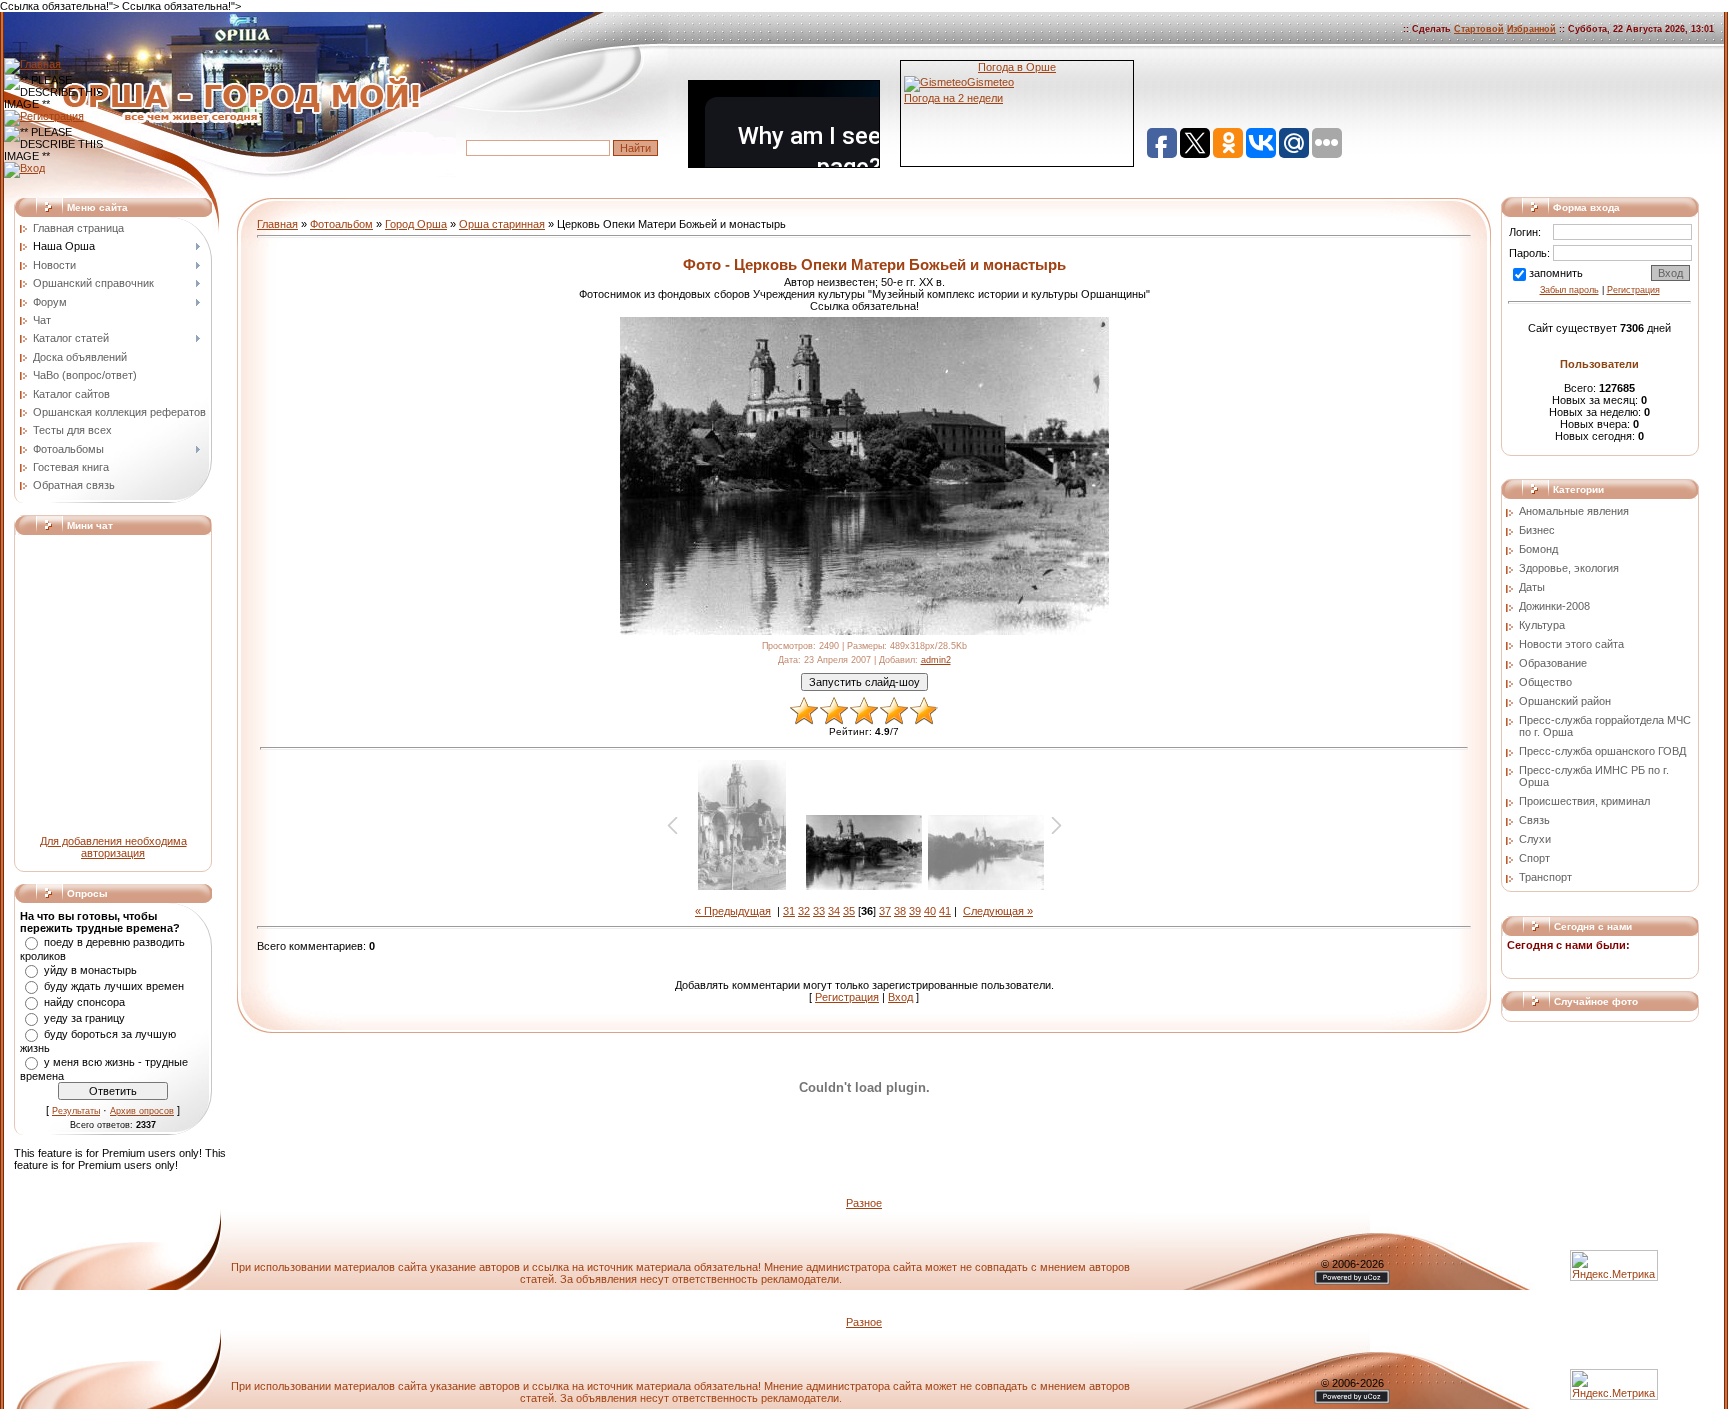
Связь (1534, 820)
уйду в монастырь (90, 970)
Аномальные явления (1574, 511)
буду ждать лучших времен (114, 986)
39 (915, 911)
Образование (1553, 663)
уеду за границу (84, 1018)
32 (804, 911)
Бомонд (1538, 549)
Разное (864, 1203)
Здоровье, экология (1569, 568)
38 (900, 911)
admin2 (936, 660)
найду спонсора (84, 1002)
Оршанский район (1565, 701)
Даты (1532, 587)
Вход (900, 997)
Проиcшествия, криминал (1584, 801)
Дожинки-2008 (1554, 606)
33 (819, 911)
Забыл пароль (1569, 290)
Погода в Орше (1017, 67)
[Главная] (32, 64)
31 (789, 911)
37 (885, 911)
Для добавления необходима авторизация (113, 847)
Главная (277, 224)
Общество (1545, 682)
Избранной (1531, 29)
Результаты (76, 1111)
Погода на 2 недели (953, 98)
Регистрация (847, 997)
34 (834, 911)
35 (849, 911)
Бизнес (1537, 530)
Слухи (1535, 839)
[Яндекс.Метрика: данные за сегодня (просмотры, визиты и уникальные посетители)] (1614, 1384)
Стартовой (1479, 29)
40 (930, 911)
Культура (1542, 625)
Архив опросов (142, 1111)
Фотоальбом (341, 224)
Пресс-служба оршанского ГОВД (1602, 751)
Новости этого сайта (1571, 644)
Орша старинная (502, 224)
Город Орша (416, 224)
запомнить (1556, 273)
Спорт (1534, 858)
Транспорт (1545, 877)
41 (945, 911)
